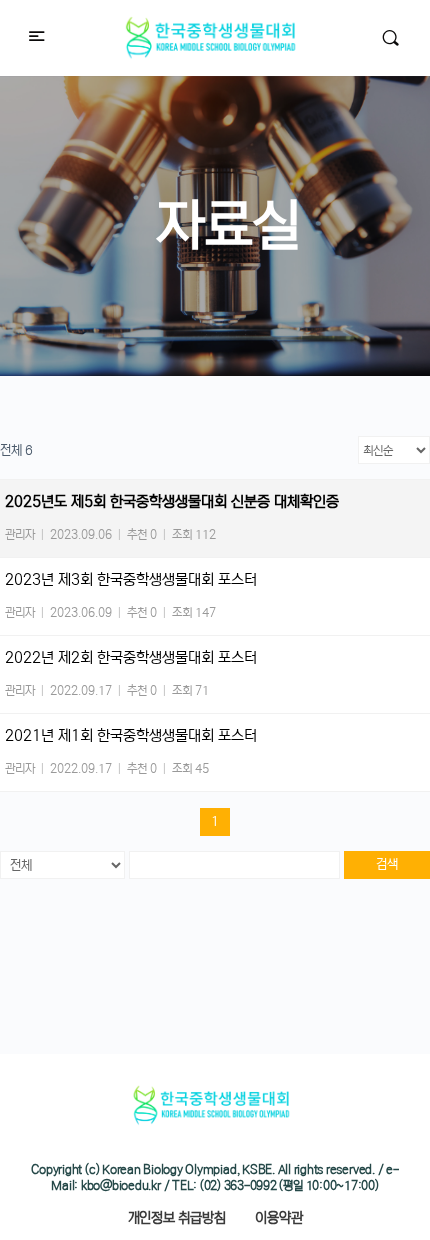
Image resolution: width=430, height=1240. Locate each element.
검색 (387, 864)
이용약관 (278, 1218)
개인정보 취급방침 (177, 1218)
